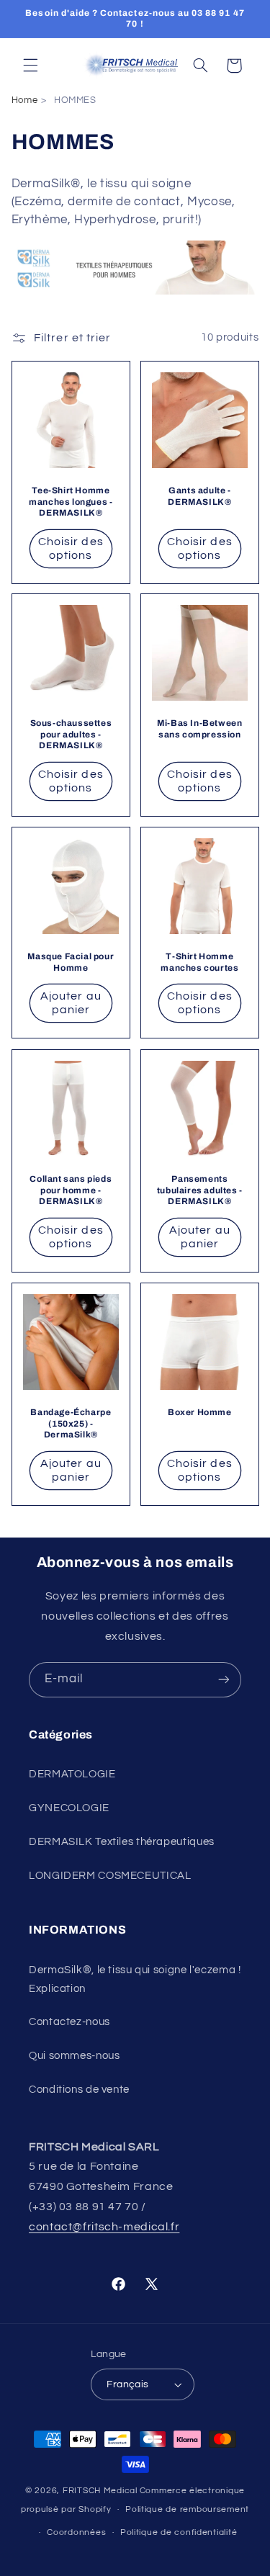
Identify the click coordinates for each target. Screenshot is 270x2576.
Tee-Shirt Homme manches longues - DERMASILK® (71, 502)
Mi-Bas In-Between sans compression (199, 730)
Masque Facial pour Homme (71, 963)
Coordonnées (76, 2532)
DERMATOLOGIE (72, 1774)
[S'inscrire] (224, 1680)
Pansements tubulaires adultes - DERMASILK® (199, 1190)
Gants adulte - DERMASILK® (199, 496)
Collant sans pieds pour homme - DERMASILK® (71, 1190)
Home (25, 100)
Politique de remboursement (187, 2509)
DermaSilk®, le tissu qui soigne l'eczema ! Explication (135, 1979)
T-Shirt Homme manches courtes (199, 963)
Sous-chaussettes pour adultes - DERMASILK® (71, 735)
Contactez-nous (69, 2022)
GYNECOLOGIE (69, 1808)
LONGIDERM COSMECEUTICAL (110, 1876)
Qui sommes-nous (74, 2056)
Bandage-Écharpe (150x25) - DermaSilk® (71, 1423)
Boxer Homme (200, 1412)
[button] (30, 66)
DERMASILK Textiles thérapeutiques (122, 1842)
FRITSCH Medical (100, 2491)
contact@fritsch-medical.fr (104, 2227)
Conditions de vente (79, 2090)
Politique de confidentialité (179, 2532)
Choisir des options (71, 548)
